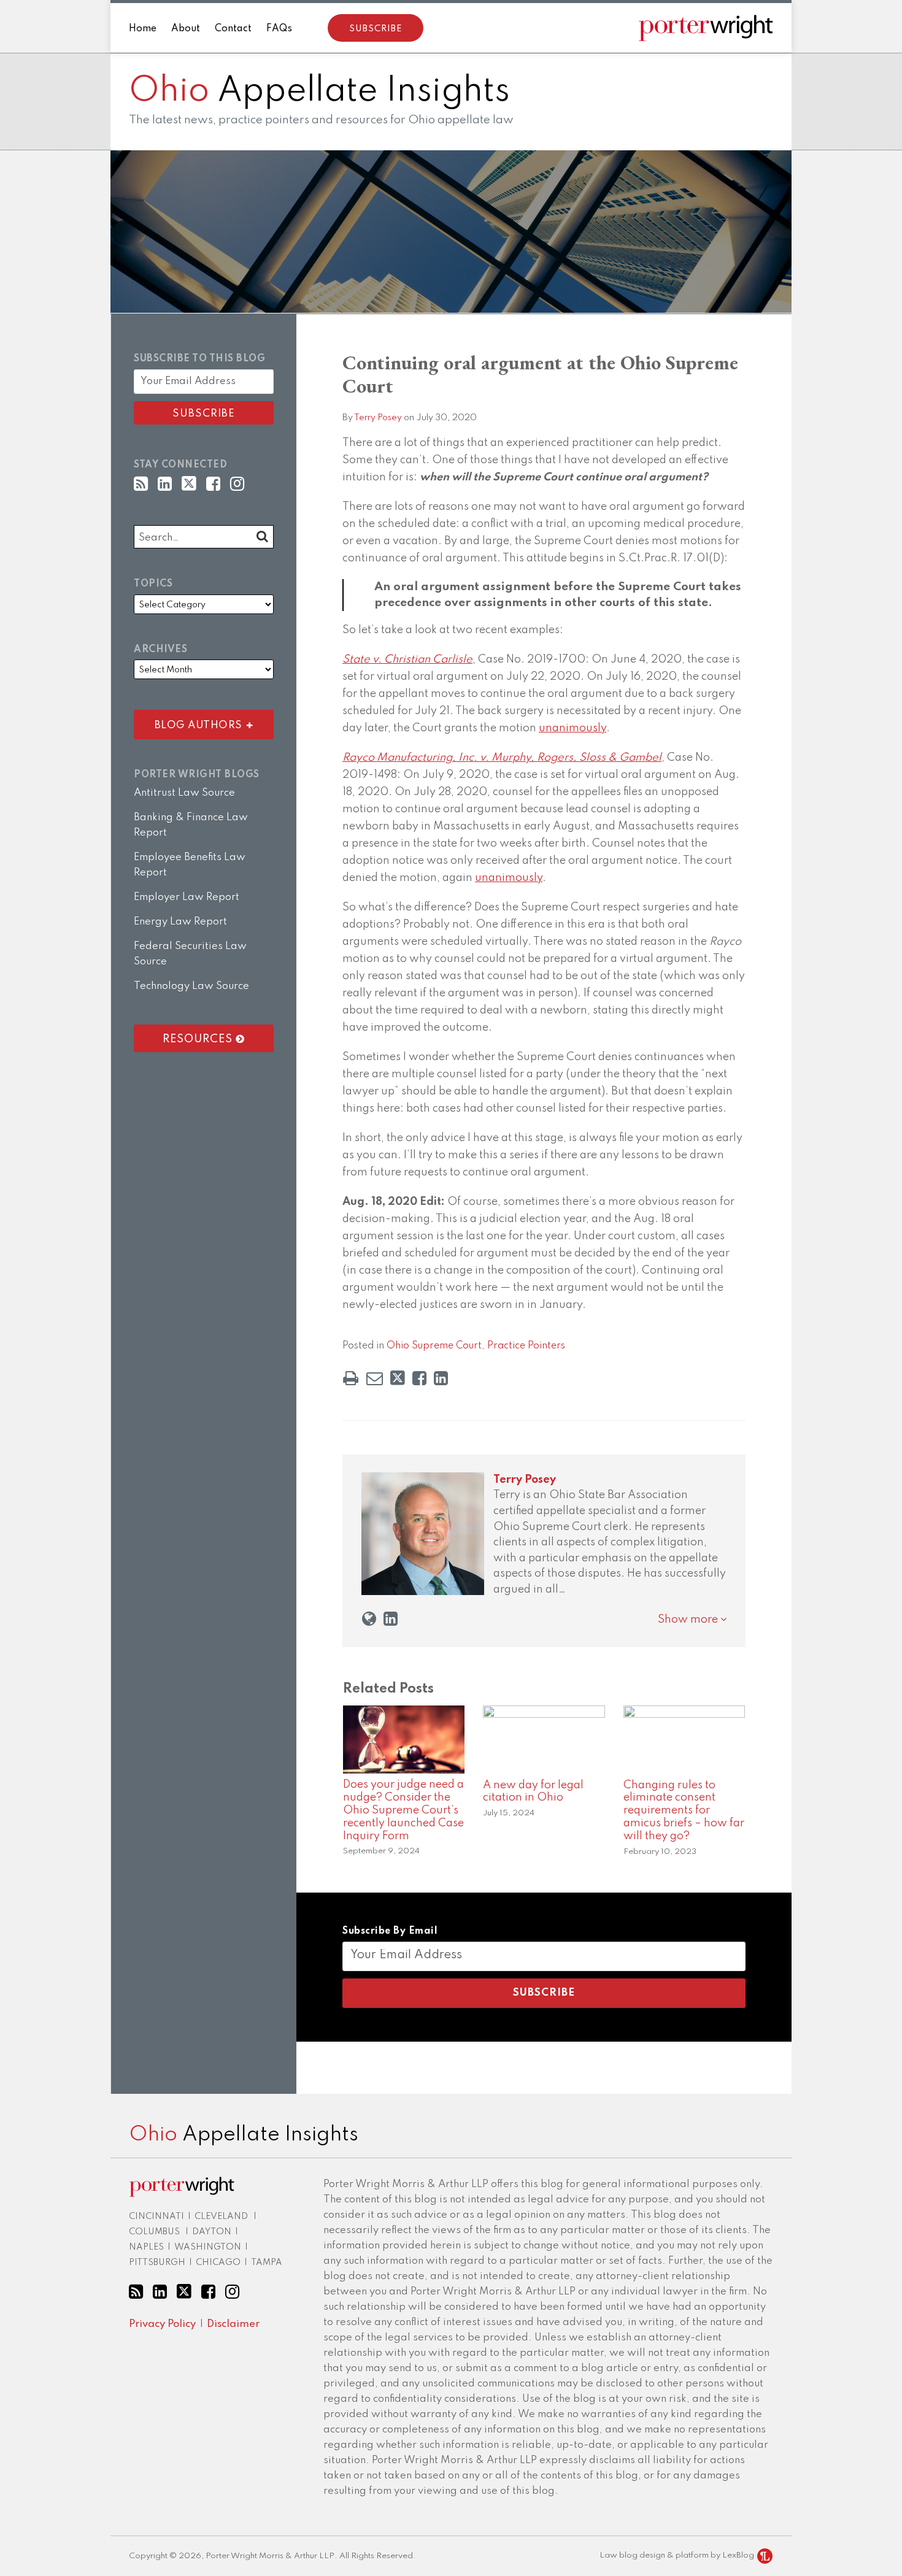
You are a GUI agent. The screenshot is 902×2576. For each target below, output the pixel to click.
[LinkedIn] (165, 484)
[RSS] (141, 484)
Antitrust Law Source (184, 793)
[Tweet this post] (398, 1378)
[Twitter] (189, 484)
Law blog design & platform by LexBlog (678, 2555)
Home (143, 29)
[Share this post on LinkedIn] (441, 1378)
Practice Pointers (526, 1346)
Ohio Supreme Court (434, 1346)
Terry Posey (378, 418)
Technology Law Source (191, 986)
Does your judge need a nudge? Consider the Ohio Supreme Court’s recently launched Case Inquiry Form (403, 1810)
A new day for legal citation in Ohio (533, 1792)
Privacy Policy (162, 2324)
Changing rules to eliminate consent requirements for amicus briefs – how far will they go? (684, 1811)
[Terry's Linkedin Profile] (391, 1619)
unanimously (572, 728)
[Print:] (351, 1379)
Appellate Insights (319, 91)
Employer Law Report (187, 897)
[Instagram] (237, 484)
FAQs (279, 29)
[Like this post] (419, 1378)
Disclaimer (233, 2324)
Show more (689, 1620)
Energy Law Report (180, 922)
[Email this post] (375, 1378)
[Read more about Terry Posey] (369, 1619)
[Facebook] (213, 484)
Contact (233, 29)
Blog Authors (191, 722)
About (186, 29)
